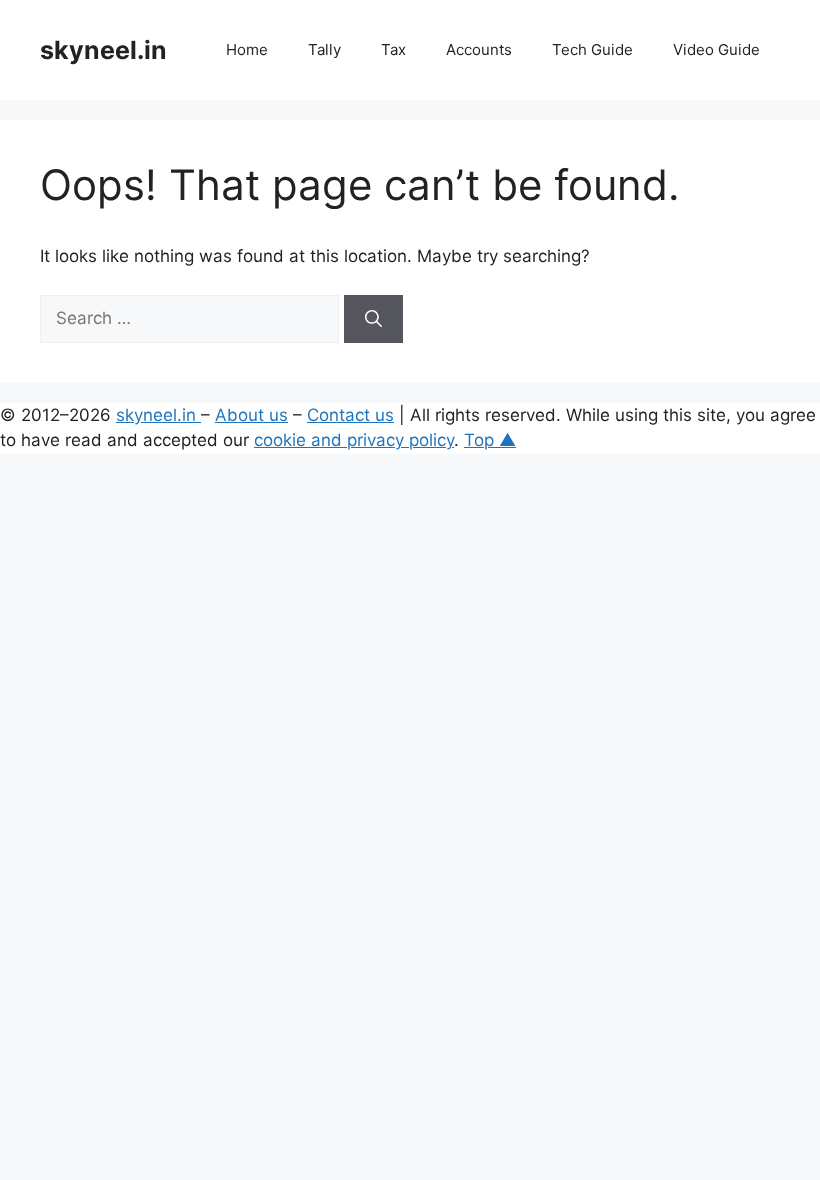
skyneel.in (103, 50)
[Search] (373, 319)
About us (251, 415)
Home (247, 49)
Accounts (479, 49)
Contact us (350, 415)
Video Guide (716, 49)
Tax (393, 49)
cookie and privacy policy (354, 440)
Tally (324, 49)
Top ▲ (490, 440)
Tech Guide (592, 49)
